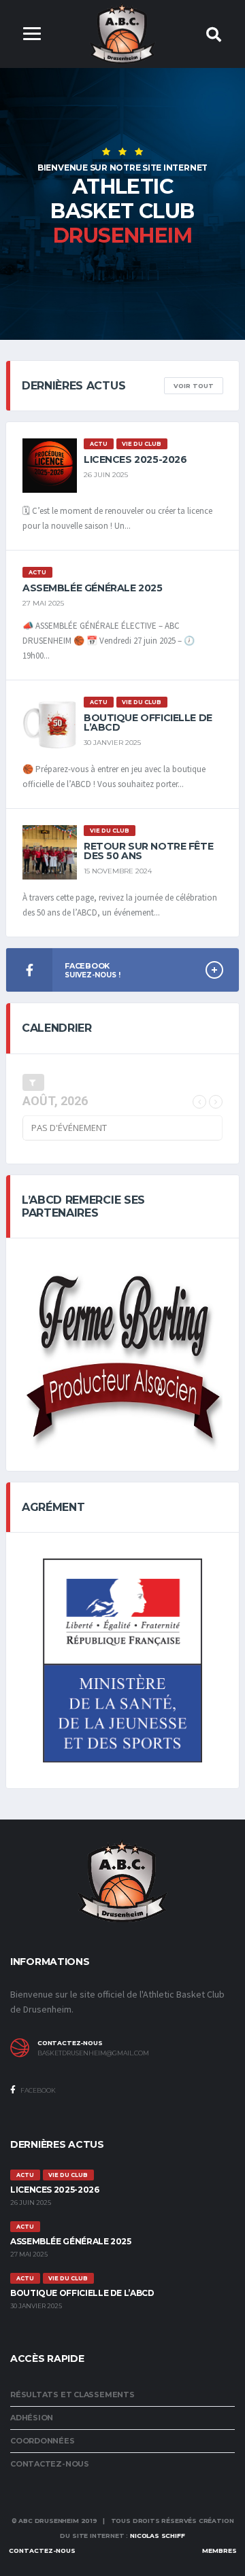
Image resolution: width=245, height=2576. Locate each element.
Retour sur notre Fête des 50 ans (148, 851)
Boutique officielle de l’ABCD (148, 723)
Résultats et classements (72, 2395)
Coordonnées (43, 2441)
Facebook (37, 2090)
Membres (219, 2551)
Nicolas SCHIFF (157, 2536)
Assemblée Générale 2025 (92, 588)
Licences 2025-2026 (135, 459)
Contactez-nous (50, 2464)
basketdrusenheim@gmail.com (93, 2053)
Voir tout (194, 386)
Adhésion (32, 2418)
